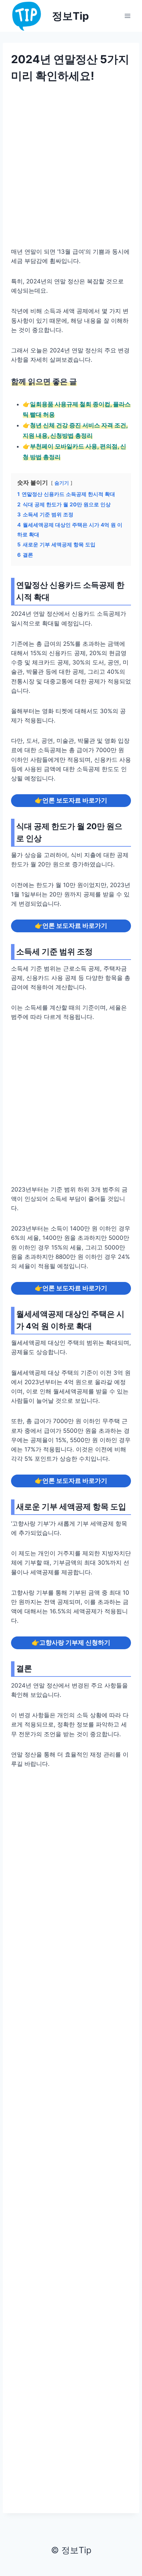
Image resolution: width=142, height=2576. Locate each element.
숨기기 (62, 483)
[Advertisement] (71, 170)
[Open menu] (127, 16)
